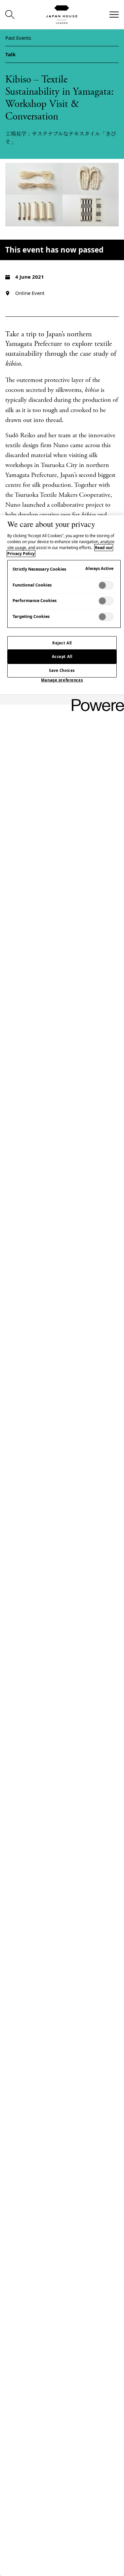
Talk (10, 54)
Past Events (18, 38)
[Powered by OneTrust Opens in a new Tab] (96, 701)
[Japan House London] (62, 15)
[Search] (10, 15)
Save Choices (62, 670)
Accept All (62, 656)
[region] (62, 1546)
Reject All (62, 643)
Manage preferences (62, 680)
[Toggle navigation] (114, 15)
